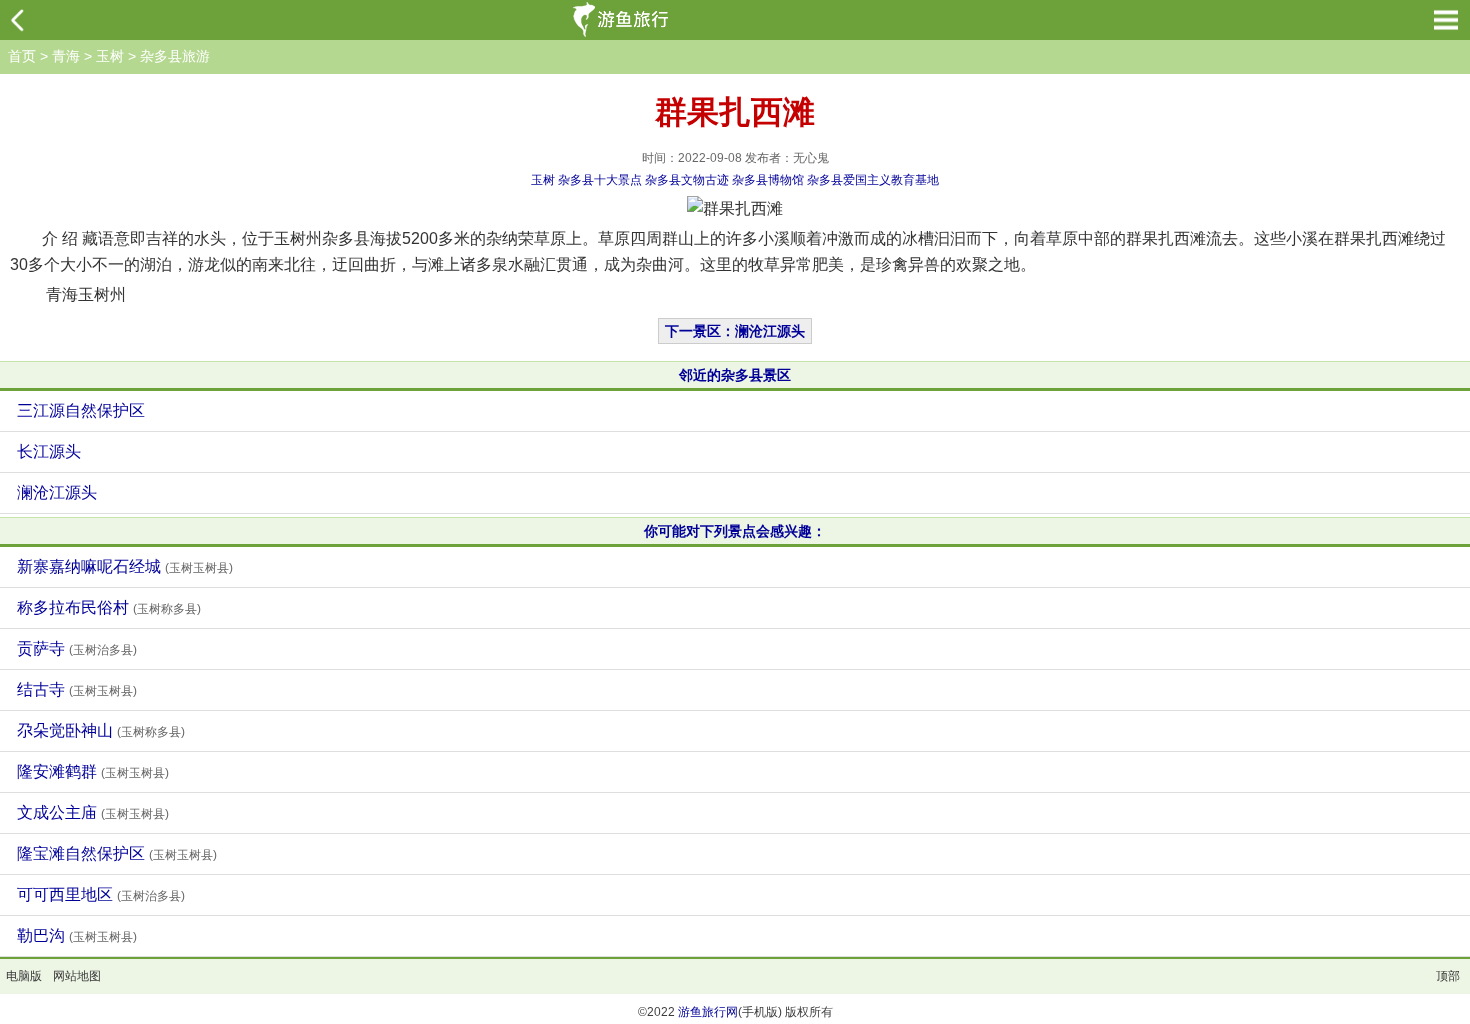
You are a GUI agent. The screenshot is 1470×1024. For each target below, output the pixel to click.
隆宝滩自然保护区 (117, 853)
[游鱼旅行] (623, 20)
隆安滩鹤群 (93, 771)
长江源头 (49, 451)
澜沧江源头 (57, 492)
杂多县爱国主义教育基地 (873, 180)
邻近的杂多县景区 (735, 375)
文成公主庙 (93, 812)
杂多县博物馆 (768, 180)
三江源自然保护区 (81, 410)
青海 (66, 56)
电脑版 (24, 976)
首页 (22, 56)
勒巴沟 (77, 935)
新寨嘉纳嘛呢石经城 (125, 566)
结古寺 (77, 689)
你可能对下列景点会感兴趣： (735, 531)
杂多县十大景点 (600, 180)
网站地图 (77, 976)
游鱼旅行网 (708, 1012)
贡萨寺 (77, 648)
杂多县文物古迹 (687, 180)
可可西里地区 (101, 894)
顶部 (1448, 976)
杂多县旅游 (175, 56)
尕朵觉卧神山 (101, 730)
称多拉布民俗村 (109, 607)
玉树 (110, 56)
